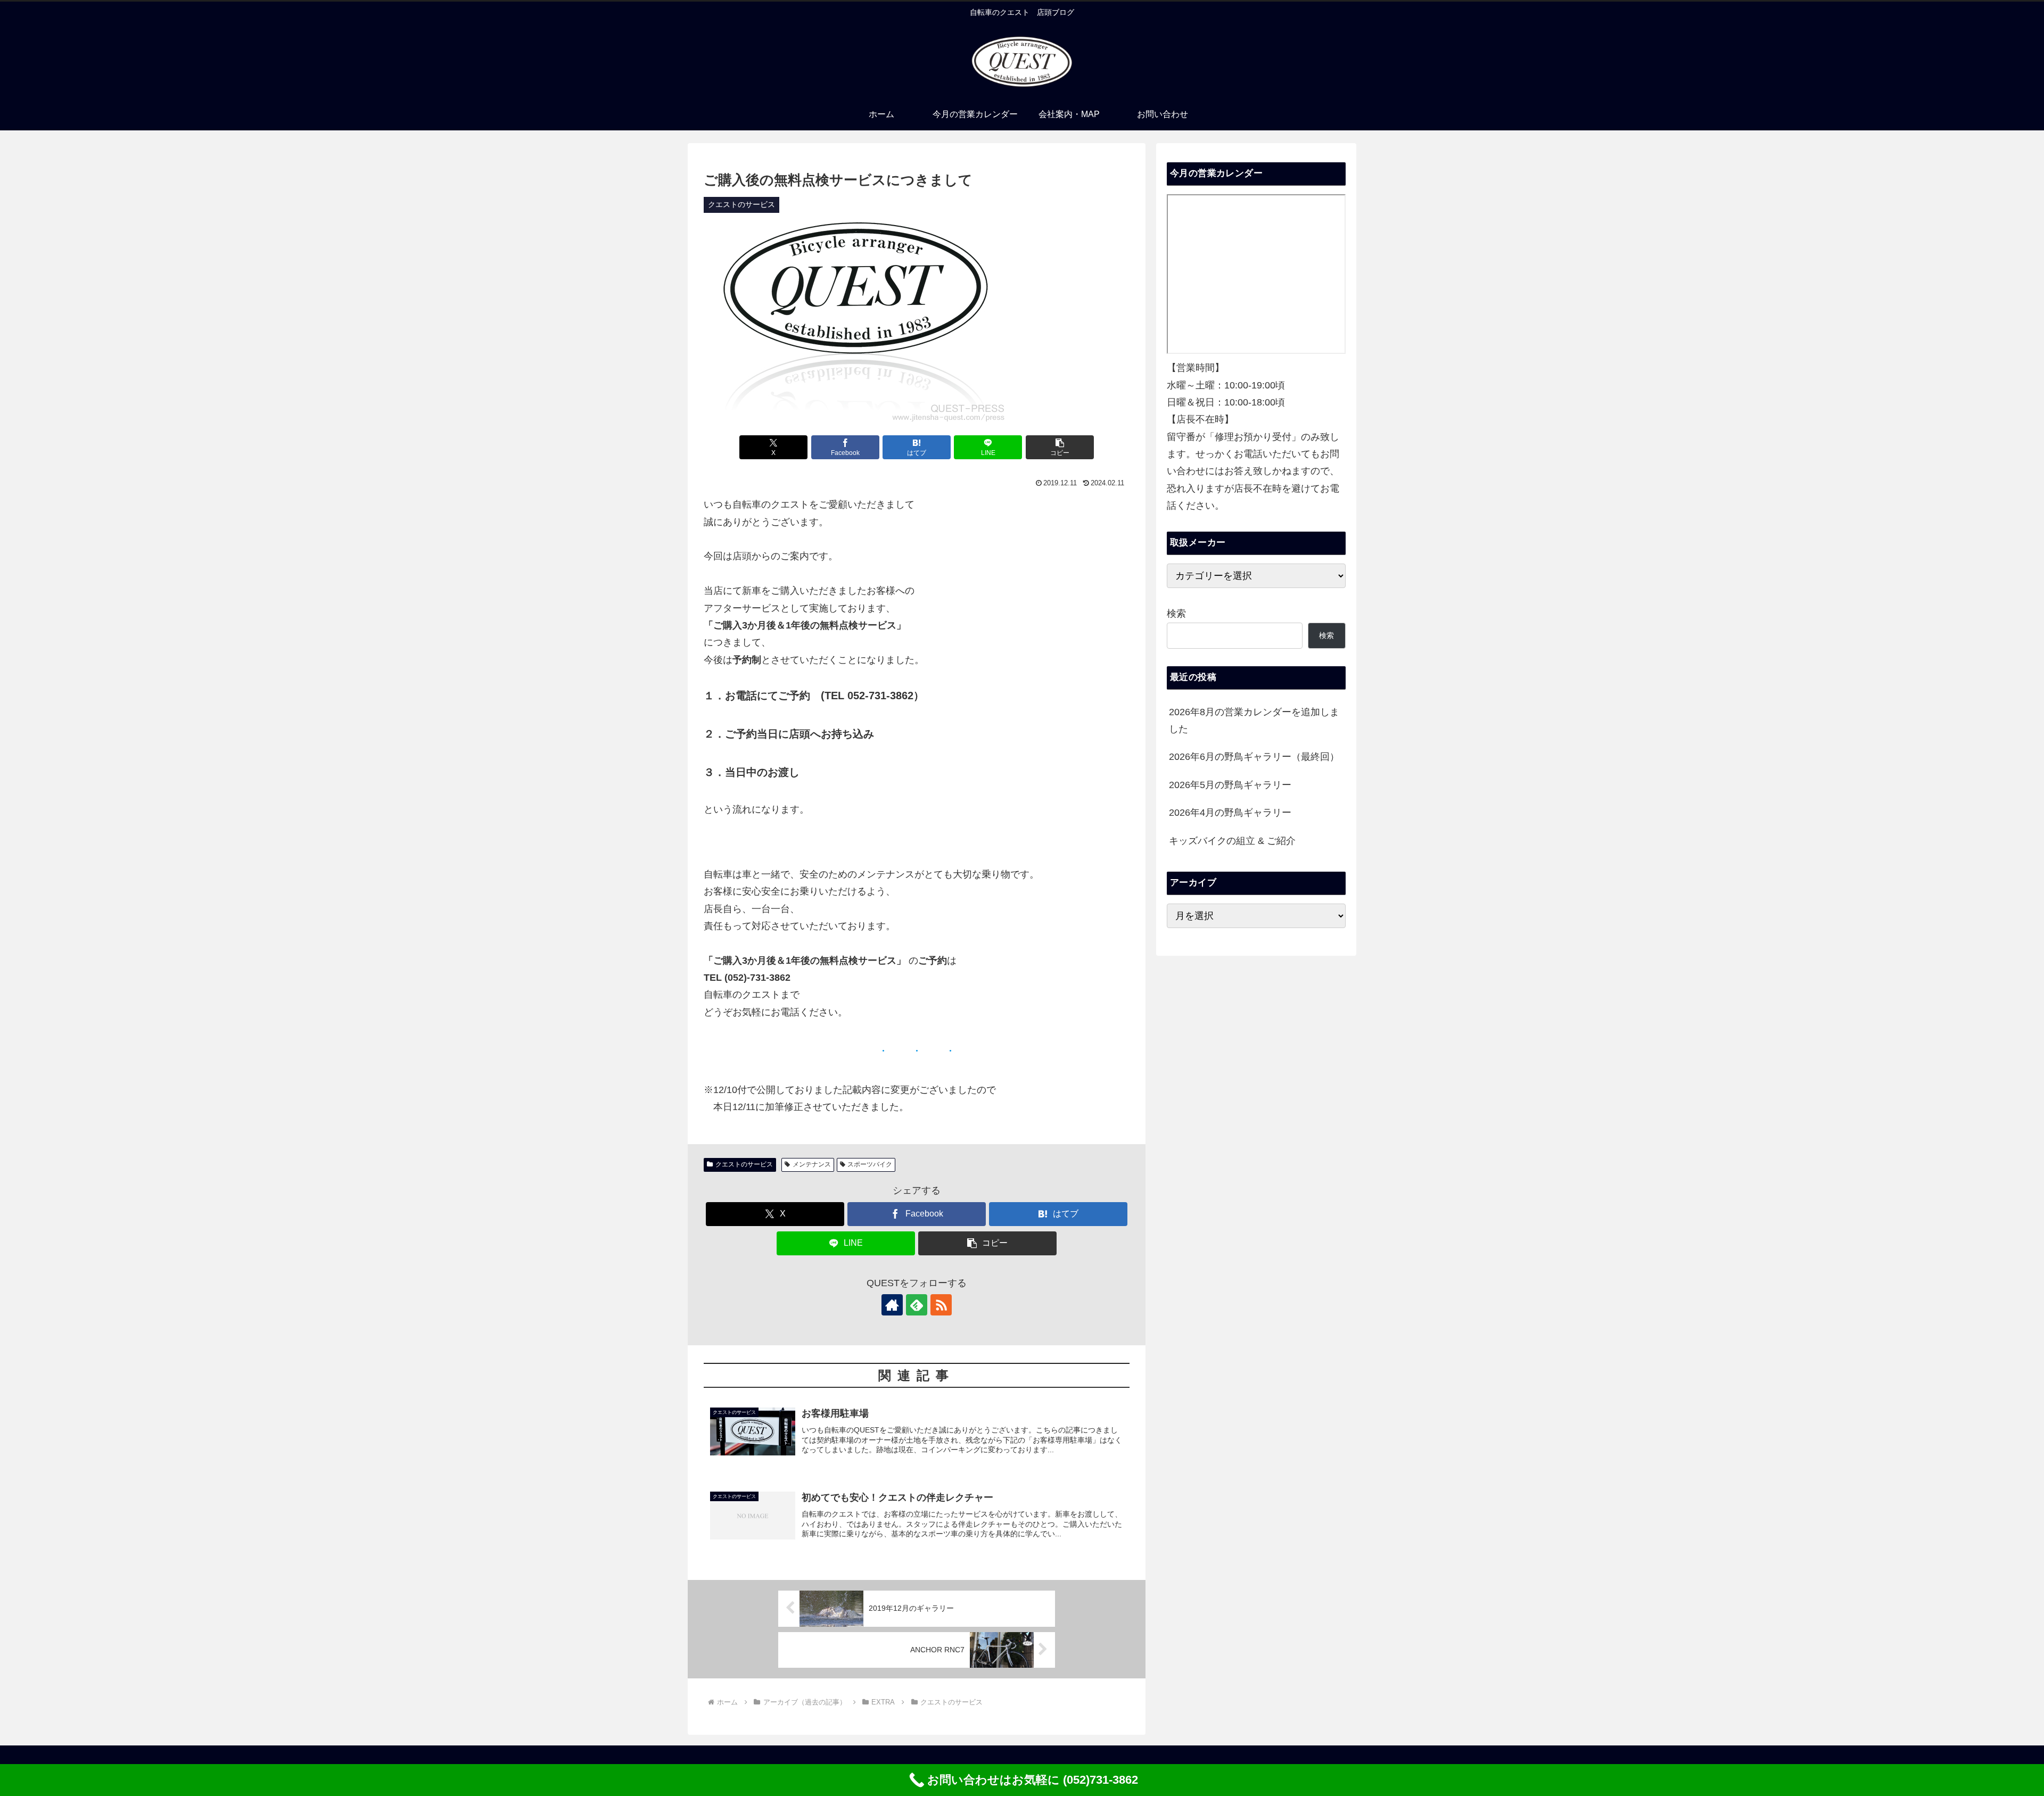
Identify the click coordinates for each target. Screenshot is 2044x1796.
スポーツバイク (870, 1164)
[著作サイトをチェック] (892, 1305)
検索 (1176, 614)
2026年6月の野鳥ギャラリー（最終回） (1254, 757)
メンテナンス (812, 1164)
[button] (1060, 447)
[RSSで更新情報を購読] (941, 1305)
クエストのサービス (744, 1164)
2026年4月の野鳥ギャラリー (1230, 813)
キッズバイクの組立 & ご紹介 (1232, 841)
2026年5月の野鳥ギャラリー (1230, 785)
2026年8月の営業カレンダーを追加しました (1254, 721)
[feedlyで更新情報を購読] (917, 1305)
